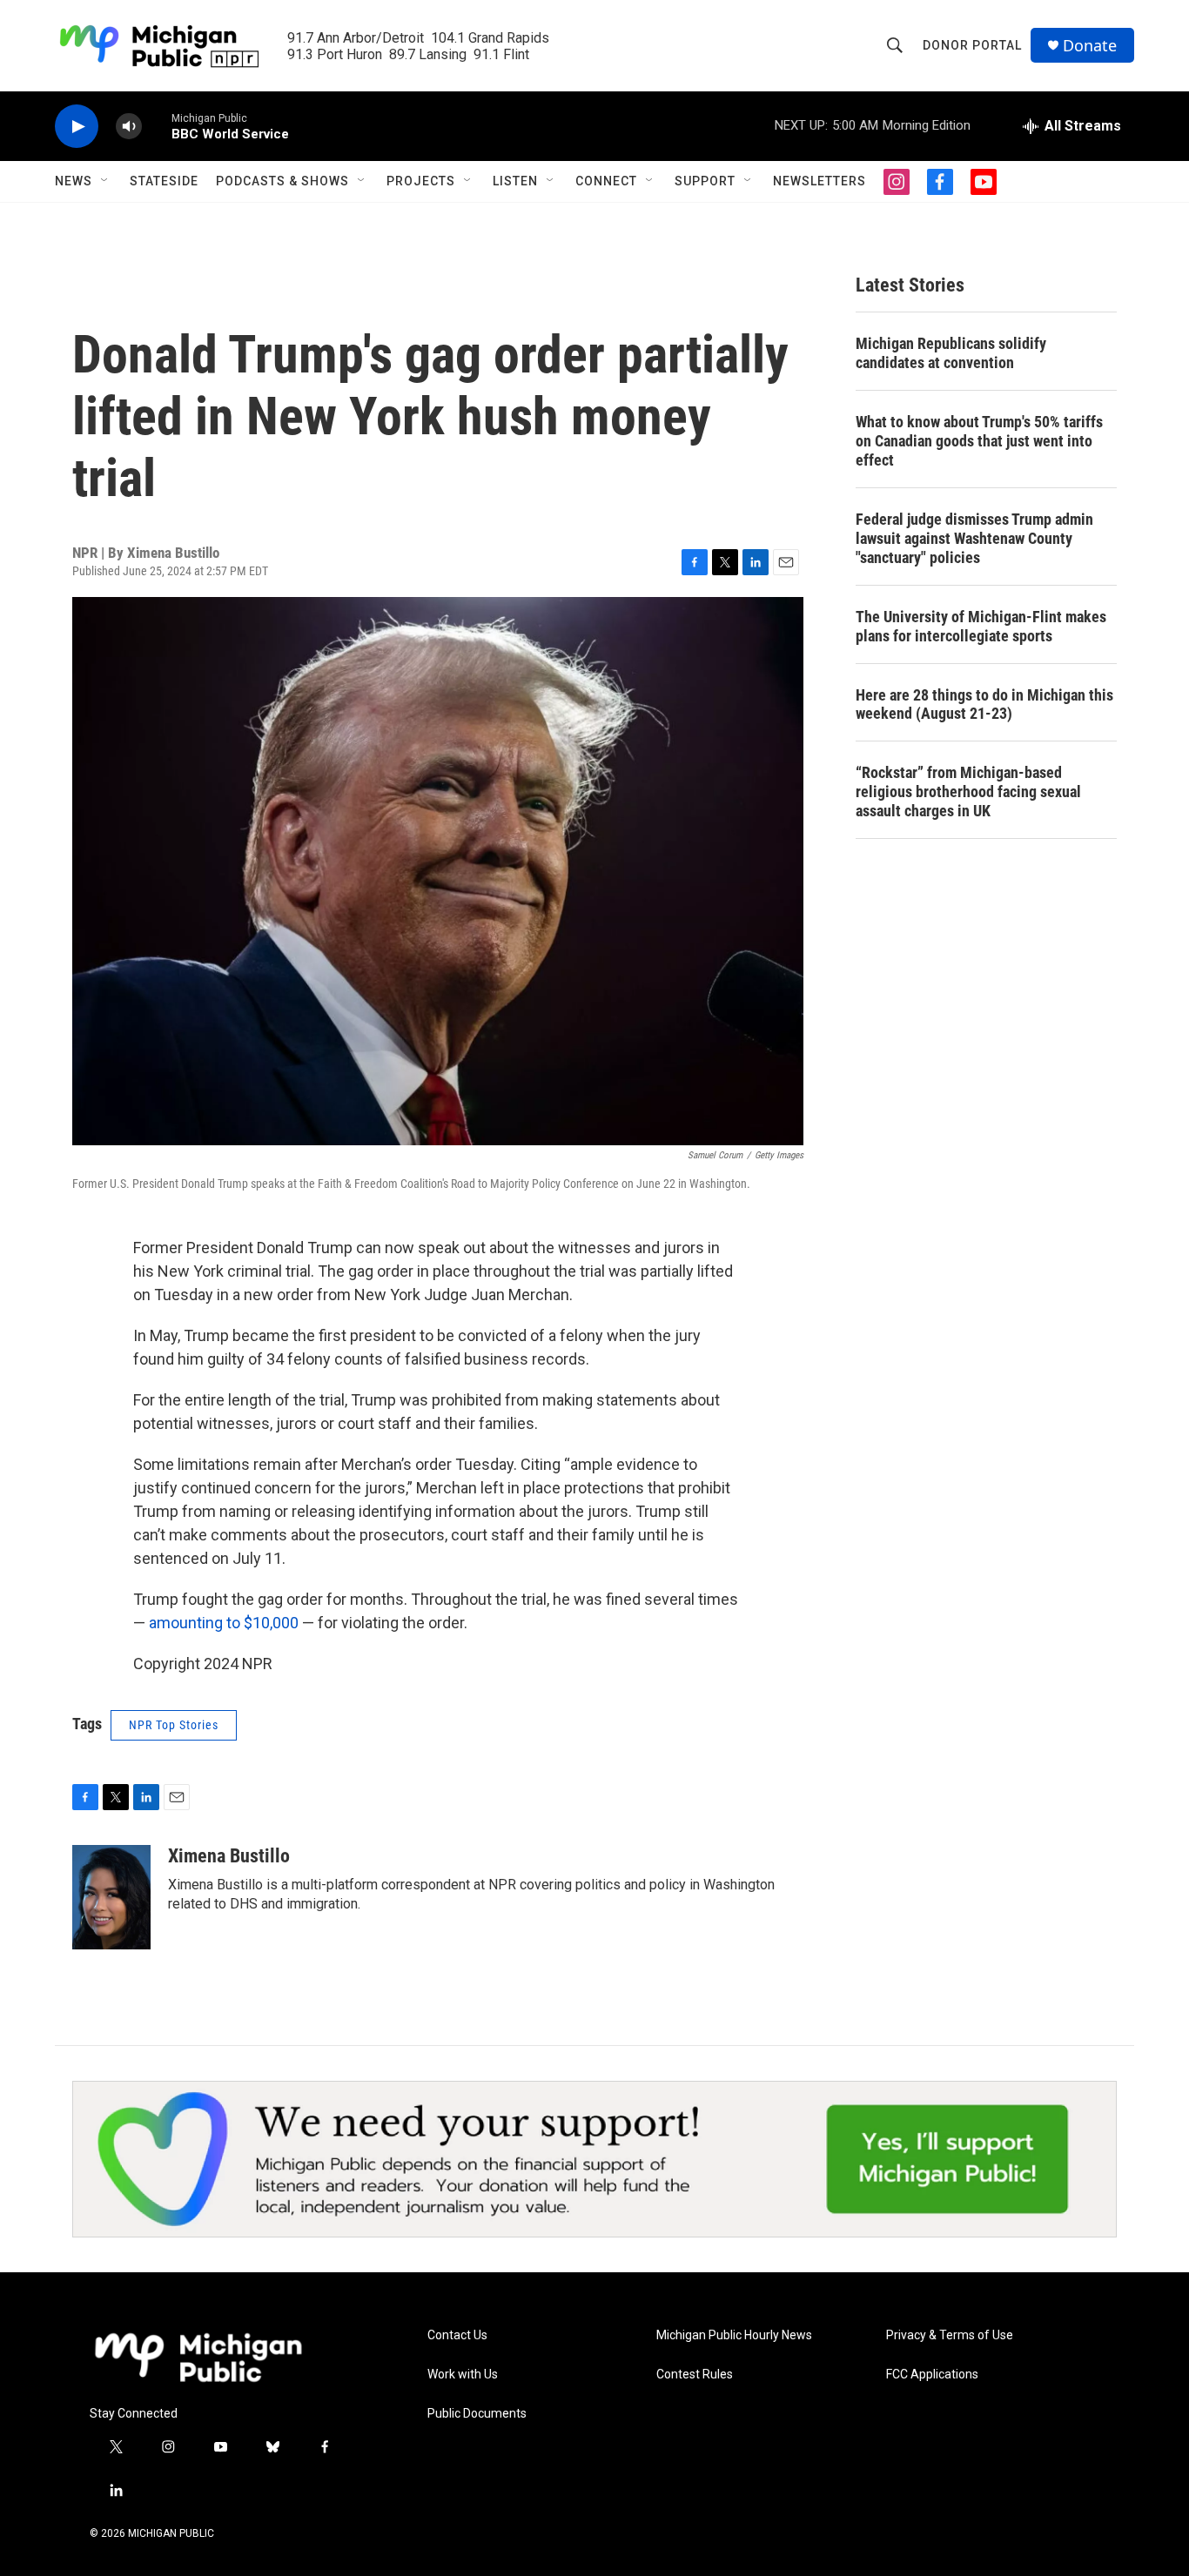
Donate (1090, 46)
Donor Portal (972, 45)
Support (705, 181)
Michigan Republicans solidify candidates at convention (951, 353)
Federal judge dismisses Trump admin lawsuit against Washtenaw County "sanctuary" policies (974, 538)
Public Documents (477, 2414)
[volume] (129, 127)
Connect (606, 181)
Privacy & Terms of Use (950, 2335)
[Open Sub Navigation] (105, 181)
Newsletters (820, 181)
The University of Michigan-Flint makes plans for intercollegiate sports (981, 626)
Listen (515, 181)
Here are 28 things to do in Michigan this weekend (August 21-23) (984, 704)
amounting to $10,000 (224, 1623)
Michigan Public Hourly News (734, 2335)
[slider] (157, 126)
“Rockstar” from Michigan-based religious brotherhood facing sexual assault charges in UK (968, 792)
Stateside (164, 181)
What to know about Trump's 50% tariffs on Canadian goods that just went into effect (979, 441)
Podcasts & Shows (282, 181)
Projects (421, 181)
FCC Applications (932, 2375)
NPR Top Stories (174, 1725)
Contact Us (457, 2335)
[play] (77, 127)
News (74, 181)
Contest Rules (695, 2375)
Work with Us (463, 2375)
